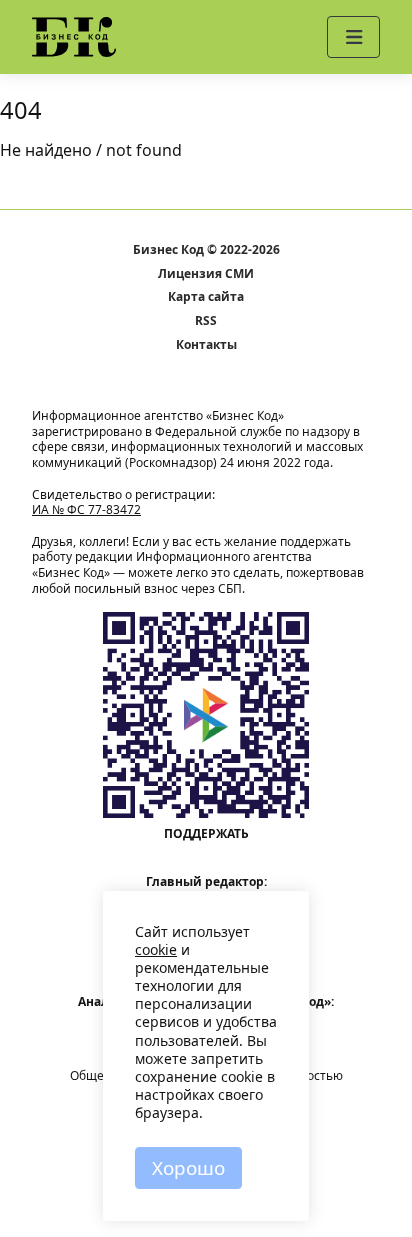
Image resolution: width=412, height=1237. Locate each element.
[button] (353, 37)
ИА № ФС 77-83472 (86, 509)
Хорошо (188, 1167)
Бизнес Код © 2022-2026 (206, 250)
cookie (156, 949)
